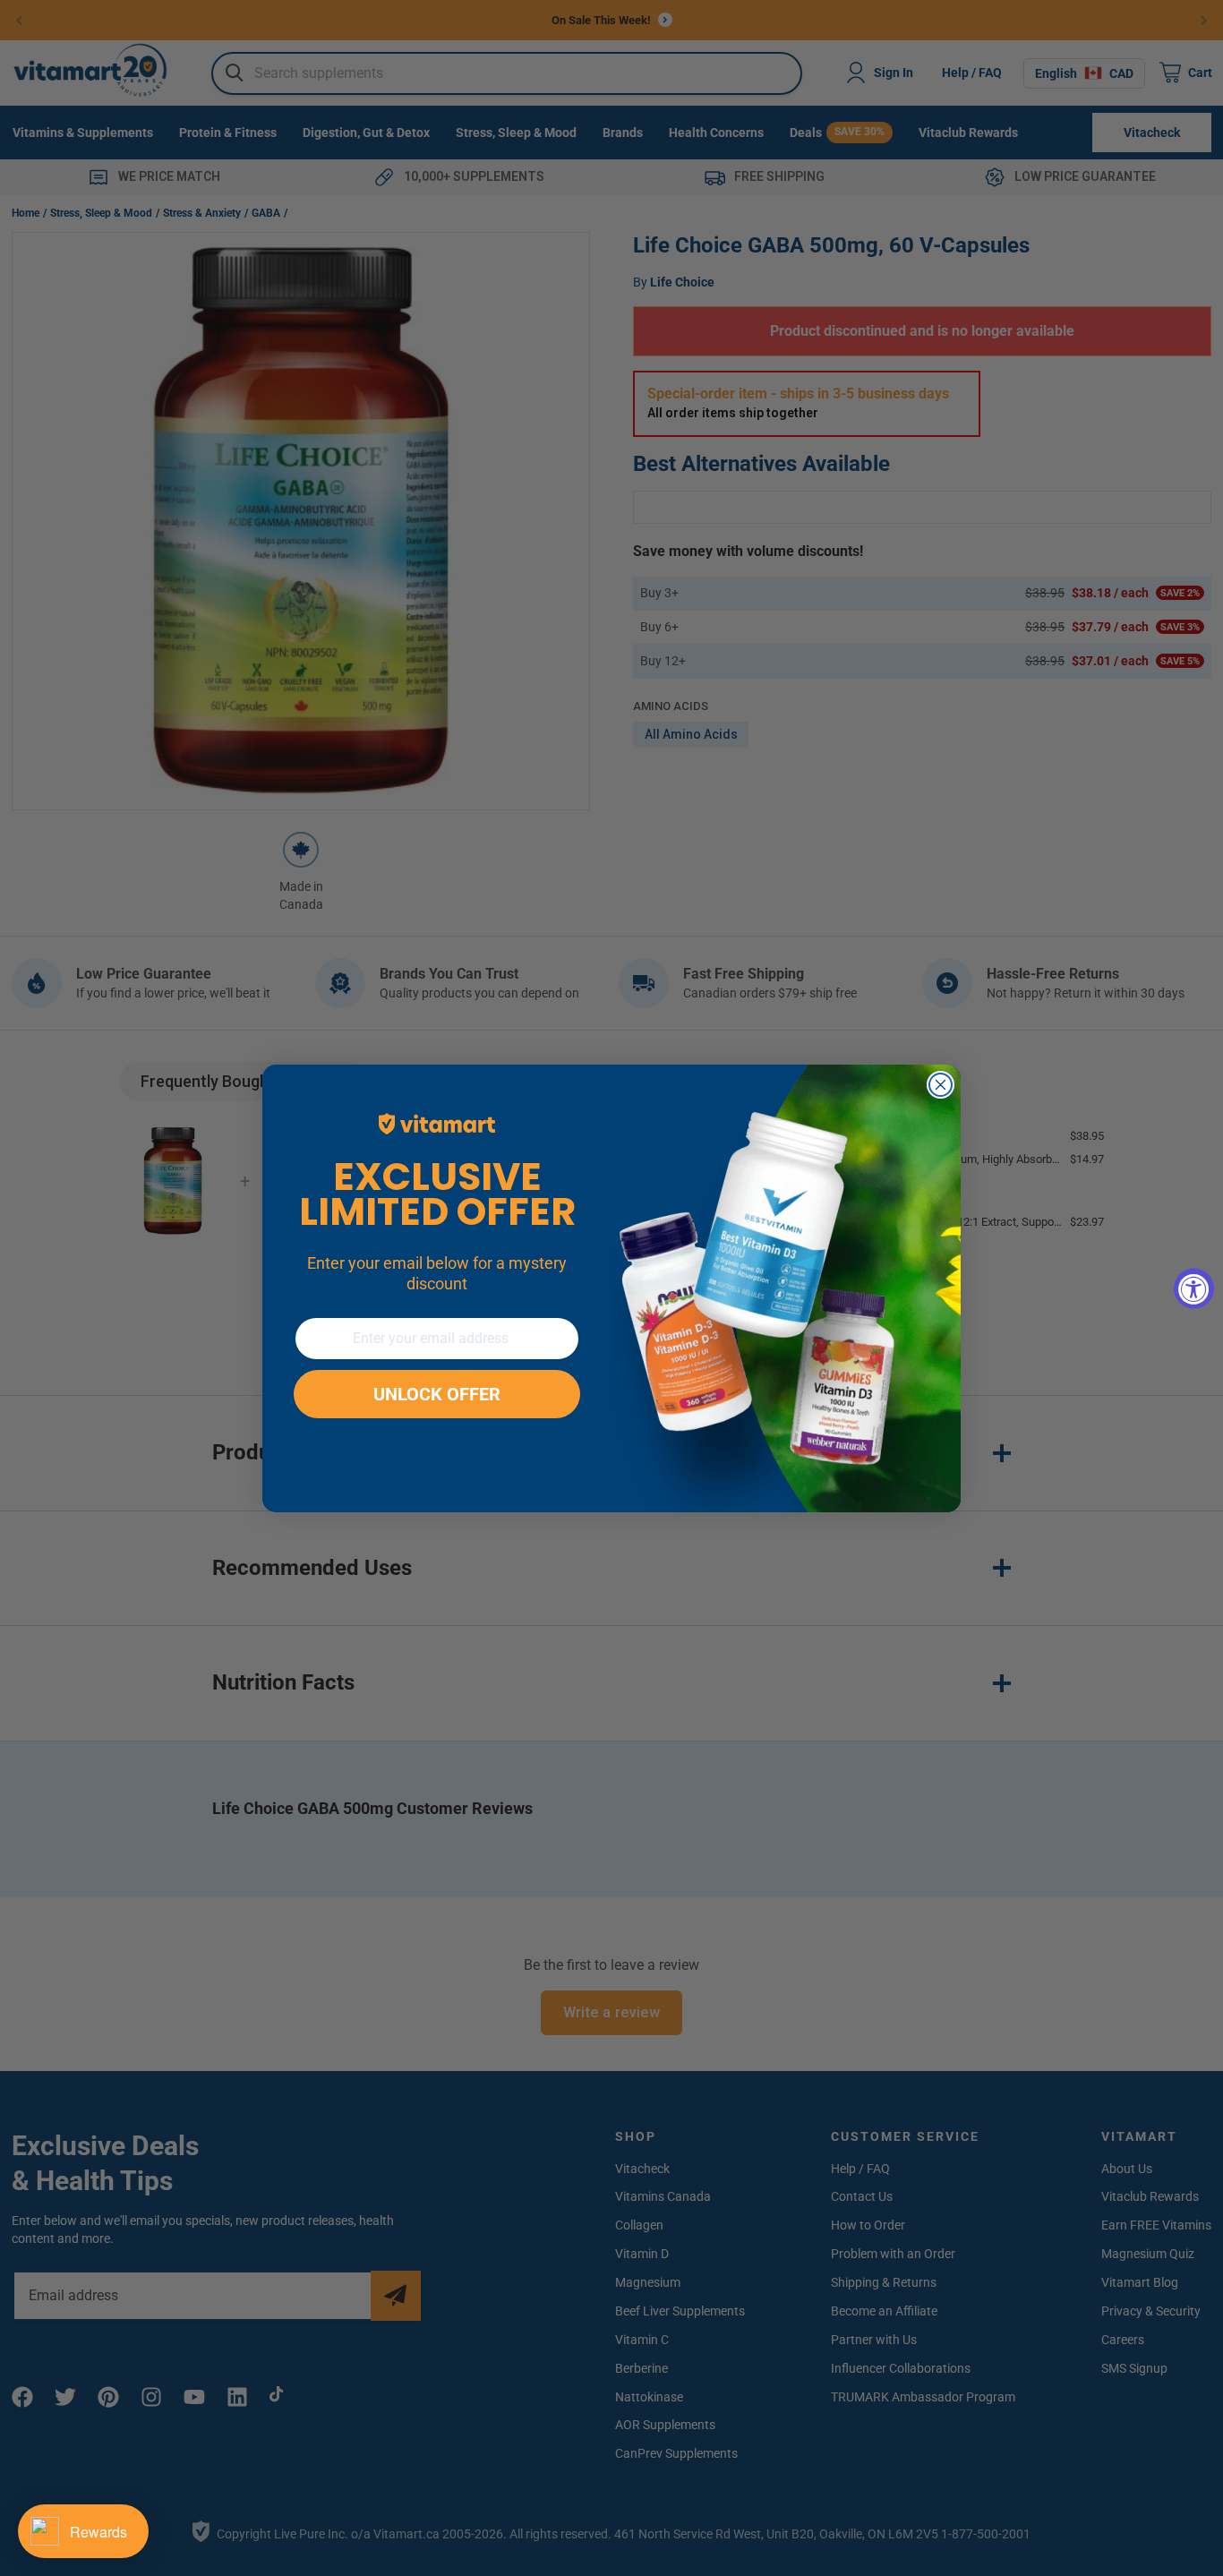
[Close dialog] (941, 1085)
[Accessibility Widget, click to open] (1194, 1288)
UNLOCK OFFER (437, 1394)
